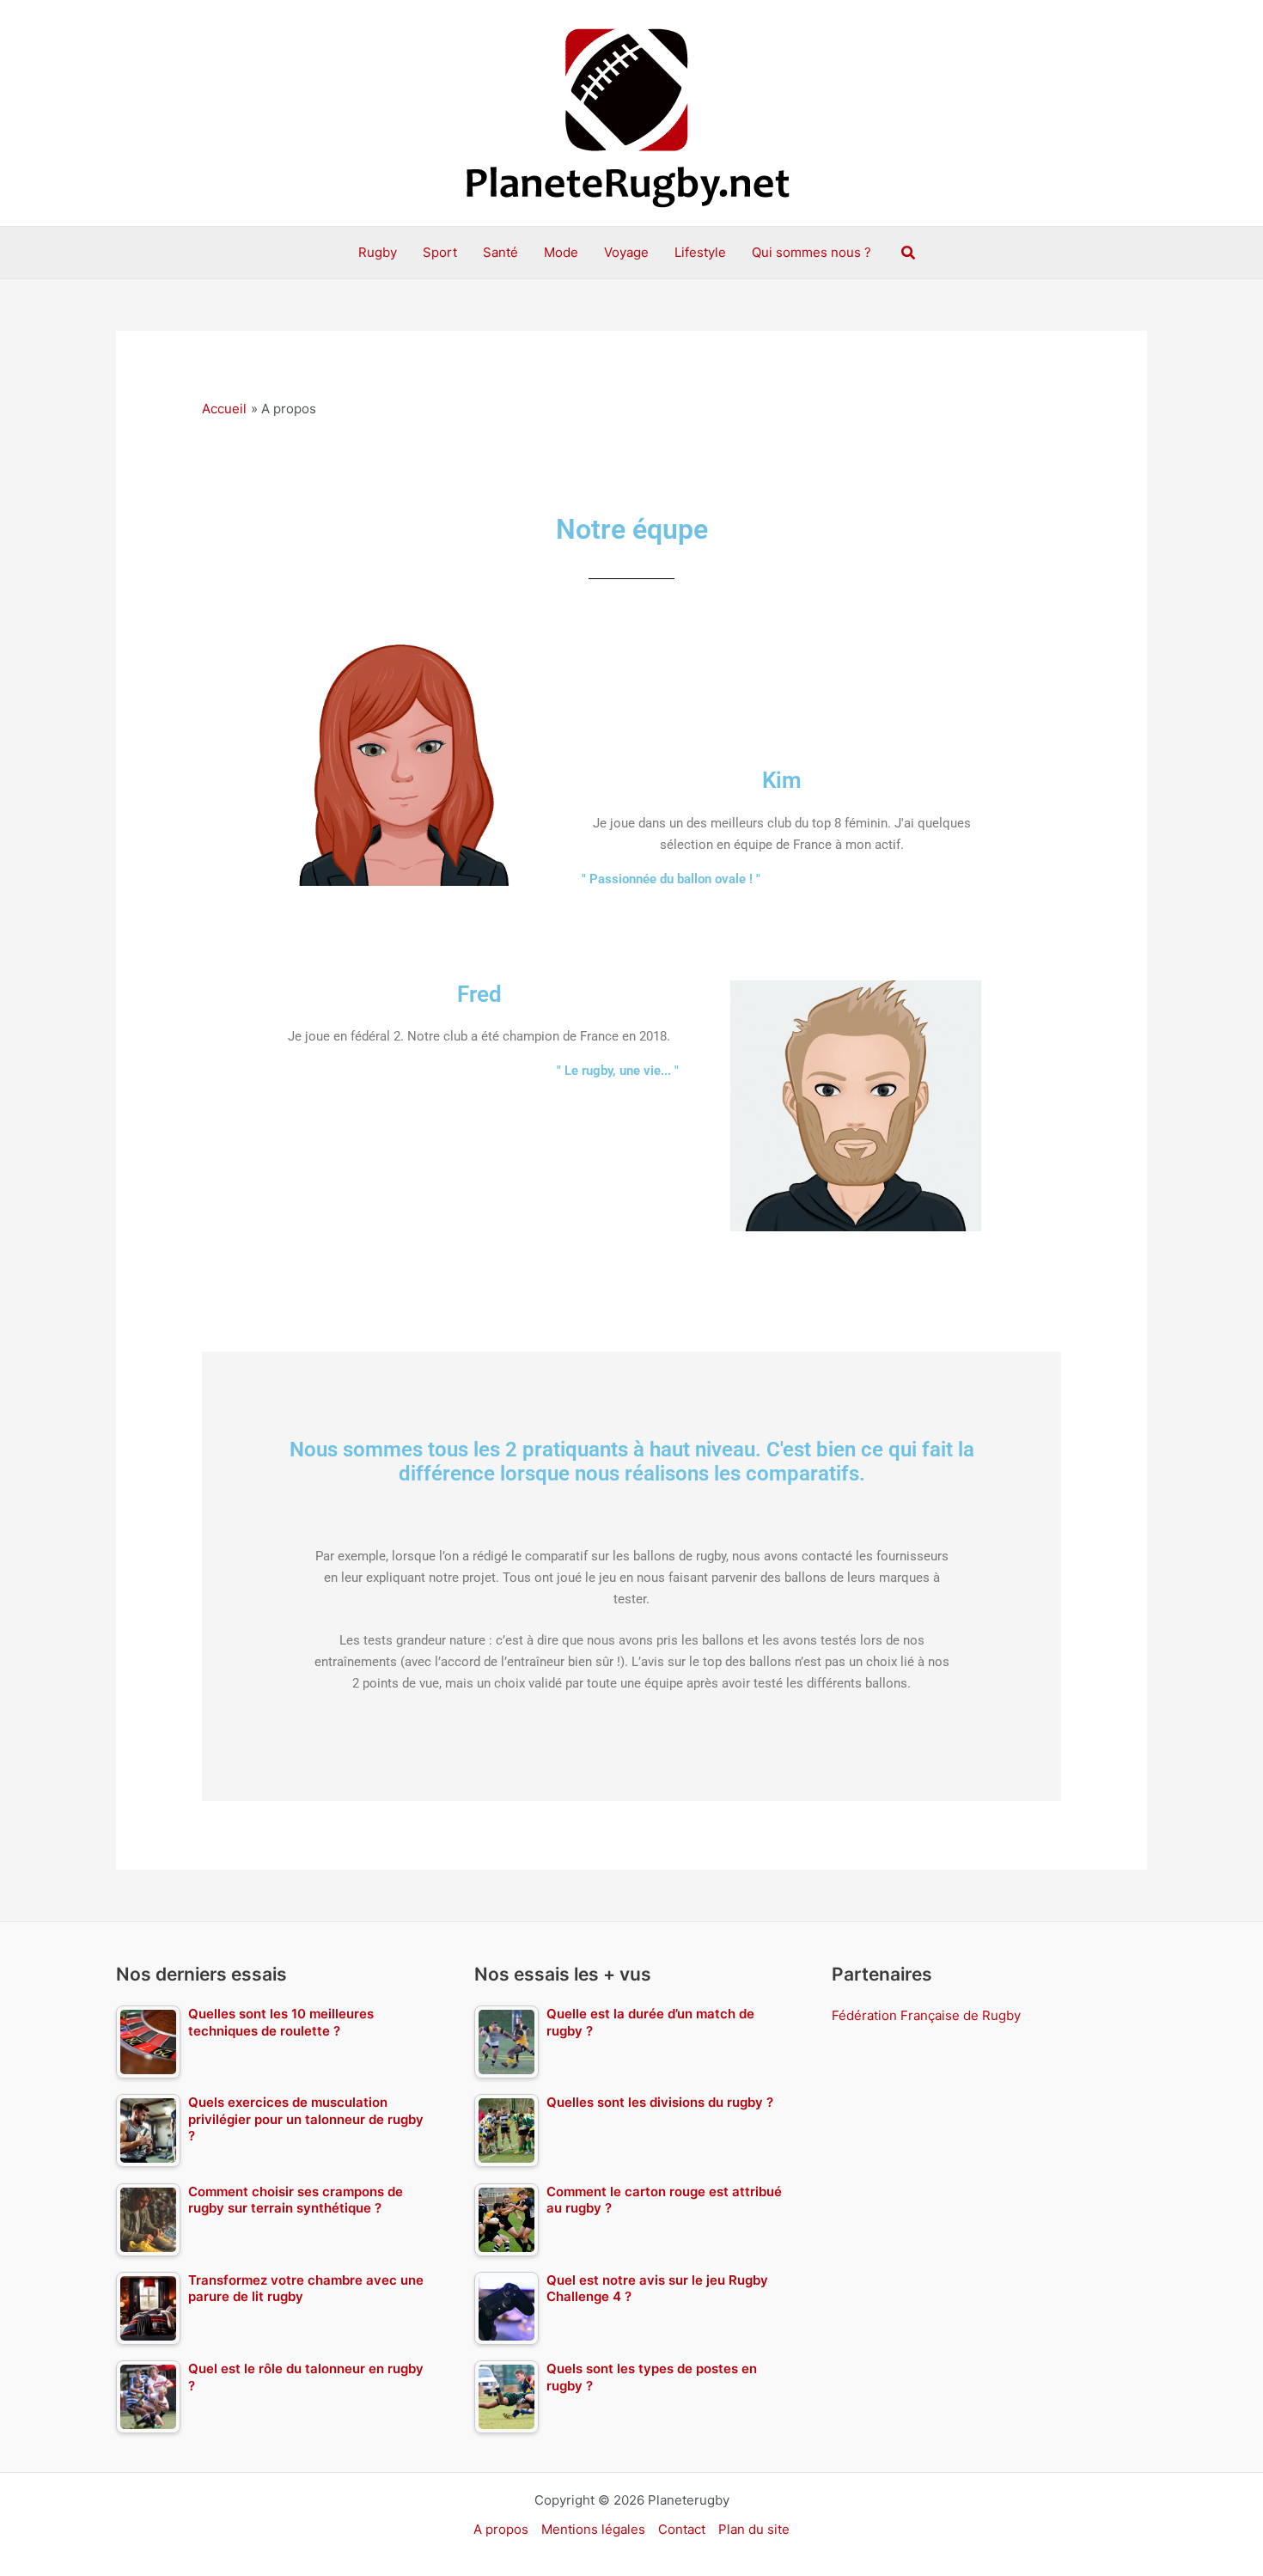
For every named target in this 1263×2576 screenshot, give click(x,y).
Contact (682, 2529)
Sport (440, 252)
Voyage (626, 252)
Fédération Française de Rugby (926, 2015)
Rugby (378, 252)
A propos (501, 2529)
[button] (909, 253)
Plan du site (754, 2529)
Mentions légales (593, 2529)
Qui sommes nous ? (811, 252)
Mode (561, 252)
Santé (500, 252)
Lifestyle (700, 252)
